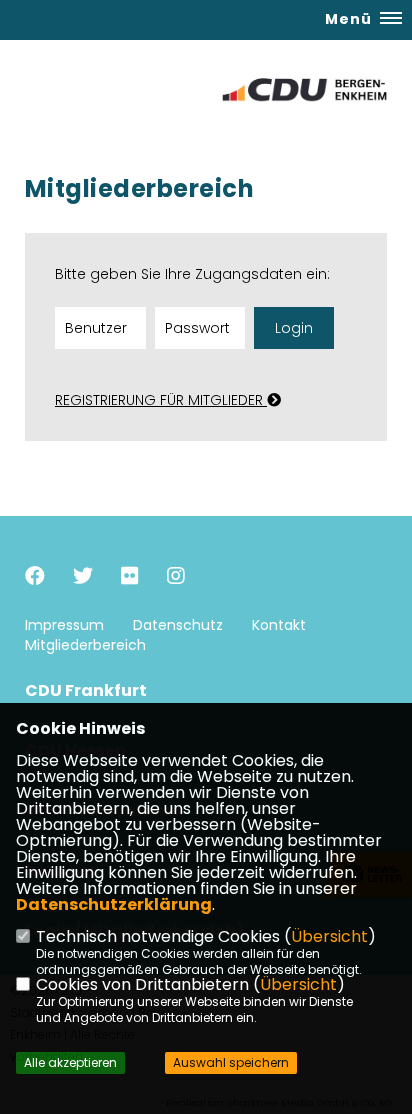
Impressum (64, 625)
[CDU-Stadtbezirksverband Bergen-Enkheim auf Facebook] (35, 578)
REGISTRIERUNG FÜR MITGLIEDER (161, 400)
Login (294, 328)
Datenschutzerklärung (114, 904)
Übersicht (329, 936)
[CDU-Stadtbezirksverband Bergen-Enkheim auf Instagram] (176, 578)
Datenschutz (178, 625)
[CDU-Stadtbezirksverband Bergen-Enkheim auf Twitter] (83, 578)
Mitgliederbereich (85, 645)
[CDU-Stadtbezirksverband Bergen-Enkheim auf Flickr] (130, 578)
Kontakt (279, 625)
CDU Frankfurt (86, 690)
